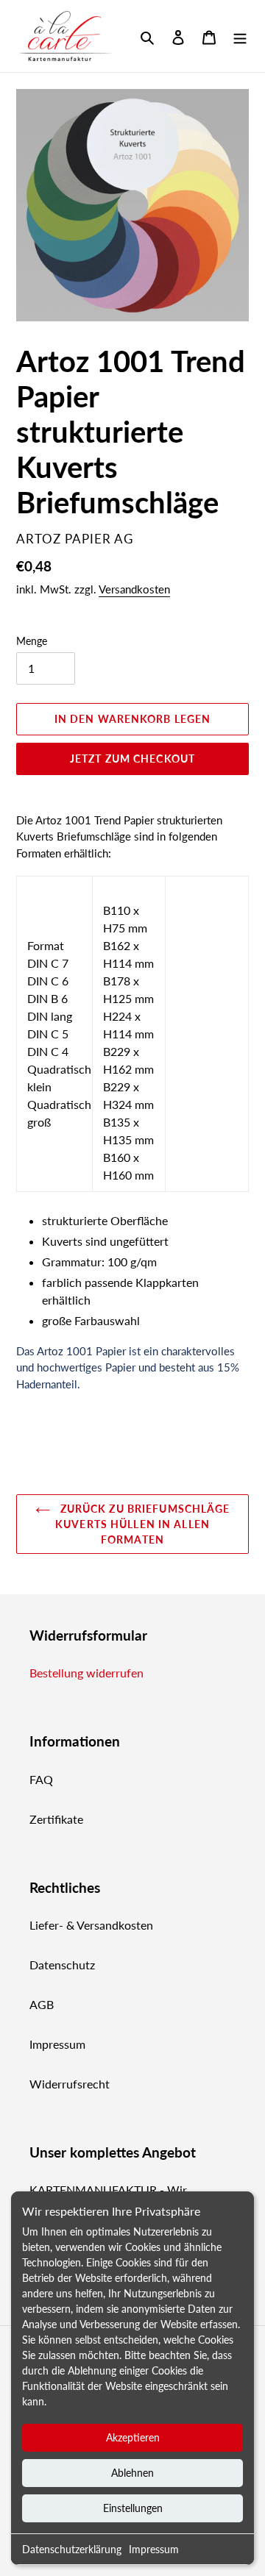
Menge (32, 641)
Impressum (154, 2549)
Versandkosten (134, 589)
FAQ (41, 1779)
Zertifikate (56, 1819)
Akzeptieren (133, 2437)
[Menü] (240, 36)
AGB (42, 2004)
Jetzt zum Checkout (132, 759)
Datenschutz (62, 1965)
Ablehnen (132, 2473)
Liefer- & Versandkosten (91, 1925)
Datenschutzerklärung (72, 2549)
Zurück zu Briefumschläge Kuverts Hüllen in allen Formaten (142, 1524)
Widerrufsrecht (70, 2084)
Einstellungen (133, 2508)
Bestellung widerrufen (86, 1673)
